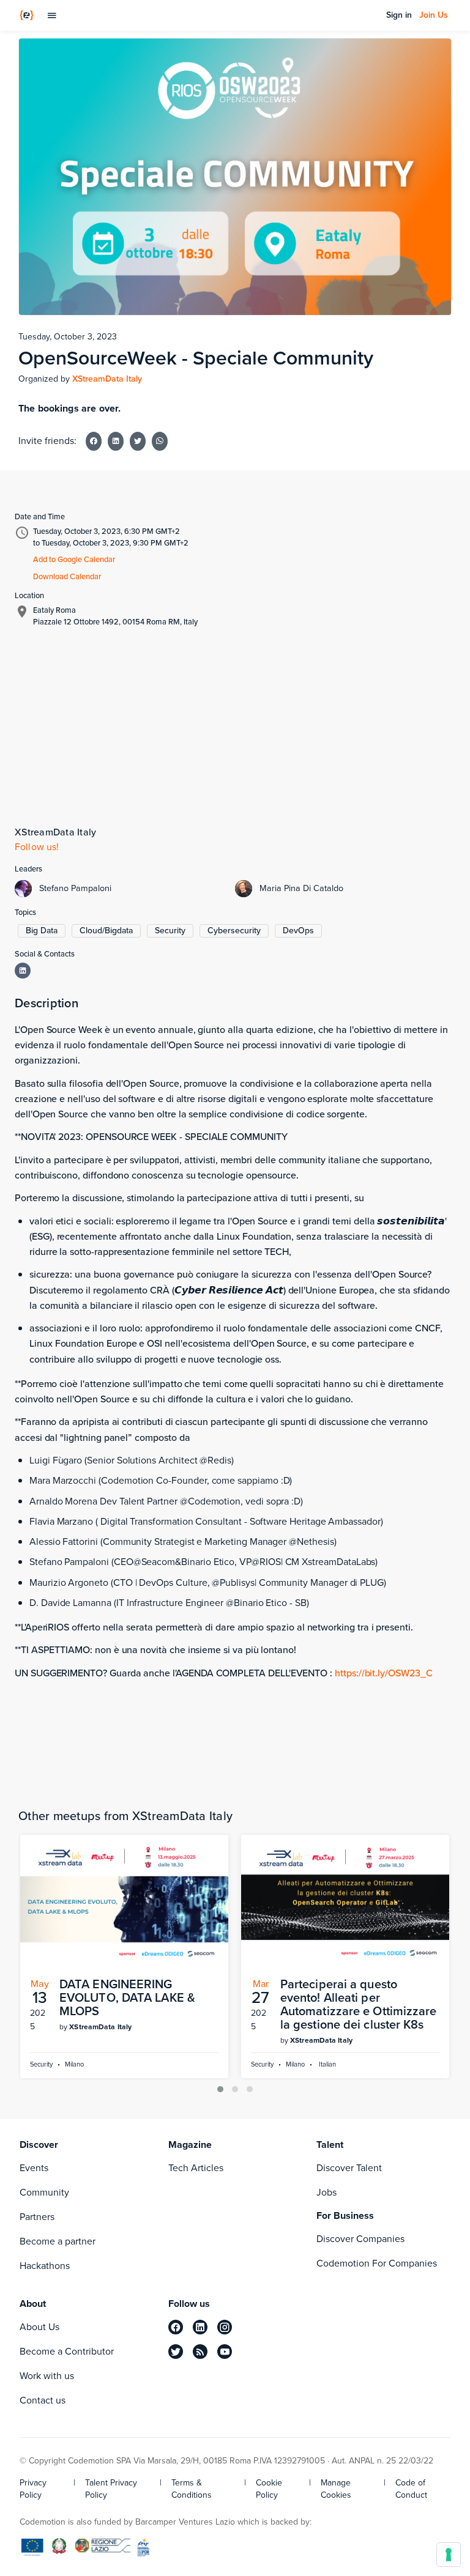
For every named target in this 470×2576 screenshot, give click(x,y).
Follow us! (37, 847)
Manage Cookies (336, 2489)
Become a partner (58, 2241)
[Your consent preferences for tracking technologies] (449, 2555)
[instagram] (225, 2327)
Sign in (399, 15)
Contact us (43, 2400)
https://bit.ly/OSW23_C (384, 1673)
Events (34, 2168)
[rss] (200, 2352)
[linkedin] (200, 2327)
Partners (37, 2217)
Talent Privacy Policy (111, 2489)
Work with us (47, 2376)
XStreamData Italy (107, 379)
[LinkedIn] (23, 971)
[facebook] (176, 2327)
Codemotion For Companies (377, 2263)
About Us (39, 2327)
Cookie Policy (269, 2489)
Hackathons (45, 2266)
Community (44, 2192)
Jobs (326, 2192)
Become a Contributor (67, 2351)
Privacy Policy (33, 2489)
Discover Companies (360, 2239)
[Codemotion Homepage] (27, 15)
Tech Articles (196, 2168)
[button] (220, 2089)
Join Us (434, 15)
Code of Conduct (411, 2489)
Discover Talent (349, 2168)
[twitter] (176, 2352)
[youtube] (225, 2352)
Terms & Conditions (192, 2489)
